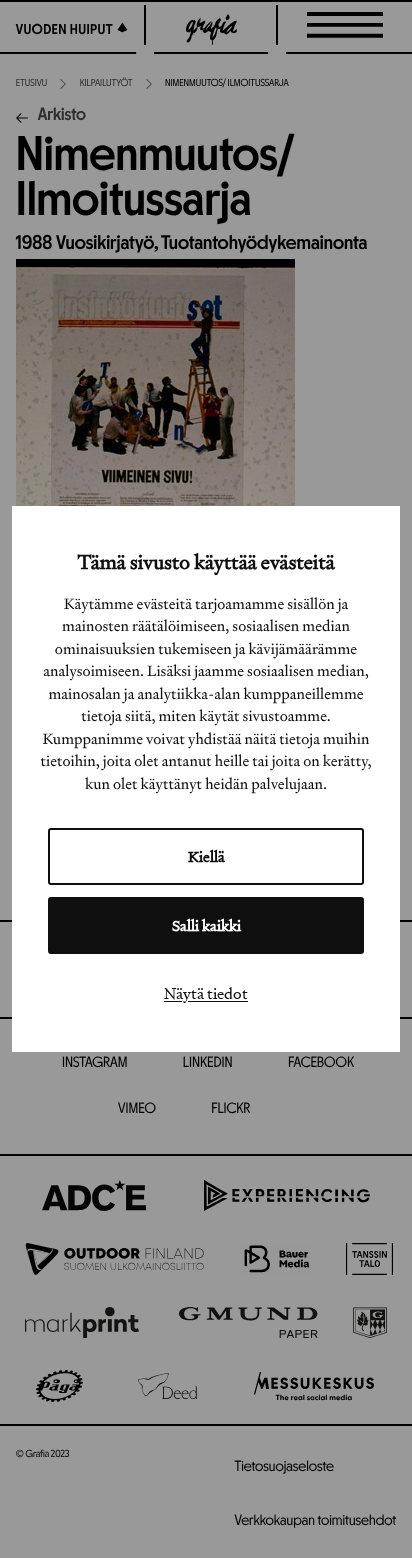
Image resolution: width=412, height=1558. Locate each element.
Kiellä (206, 856)
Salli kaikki (206, 925)
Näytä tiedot (206, 993)
